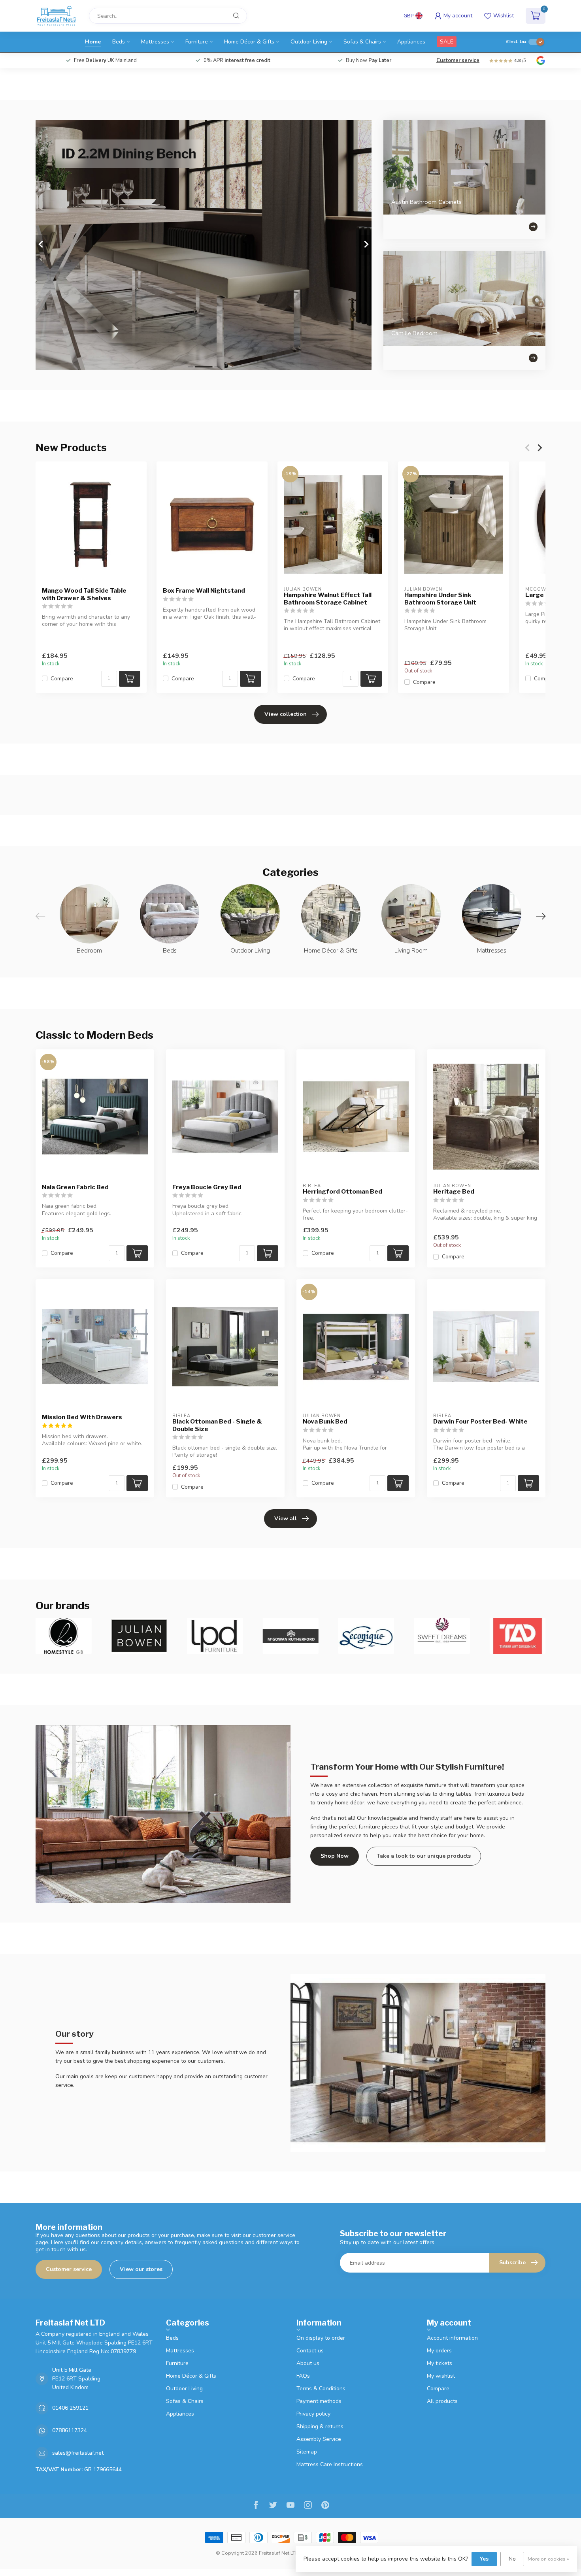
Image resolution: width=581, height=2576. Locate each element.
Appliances (411, 42)
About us (308, 2363)
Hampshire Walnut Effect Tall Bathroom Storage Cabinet (328, 599)
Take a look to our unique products (424, 1856)
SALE (447, 42)
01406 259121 (70, 2408)
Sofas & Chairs (362, 42)
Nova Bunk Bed (325, 1422)
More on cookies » (548, 2559)
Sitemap (307, 2452)
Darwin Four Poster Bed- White (480, 1422)
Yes (484, 2559)
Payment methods (319, 2401)
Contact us (310, 2351)
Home (93, 42)
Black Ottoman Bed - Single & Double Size (217, 1425)
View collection (286, 714)
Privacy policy (313, 2414)
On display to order (321, 2338)
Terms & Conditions (321, 2389)
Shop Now (335, 1856)
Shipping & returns (320, 2426)
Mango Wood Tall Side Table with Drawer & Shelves (84, 594)
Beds (119, 42)
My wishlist (441, 2376)
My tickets (440, 2363)
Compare (62, 679)
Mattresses (155, 42)
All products (442, 2401)
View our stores (141, 2269)
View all (286, 1519)
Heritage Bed (454, 1192)
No (512, 2559)
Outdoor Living (309, 42)
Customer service (458, 60)
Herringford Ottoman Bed (342, 1192)
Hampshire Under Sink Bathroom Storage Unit (440, 599)
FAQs (303, 2376)
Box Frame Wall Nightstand (204, 591)
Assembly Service (319, 2439)
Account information (452, 2338)
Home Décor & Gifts (249, 42)
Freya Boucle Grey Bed (207, 1187)
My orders (439, 2351)
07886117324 (70, 2430)
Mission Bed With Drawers (82, 1417)
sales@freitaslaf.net (78, 2453)
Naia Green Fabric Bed (75, 1187)
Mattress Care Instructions (330, 2464)
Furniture (197, 42)
